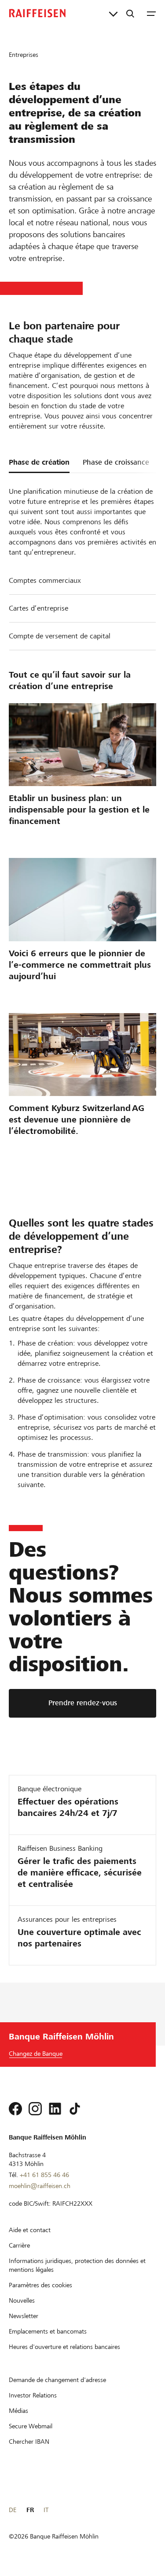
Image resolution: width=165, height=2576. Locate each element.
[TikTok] (75, 2109)
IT (46, 2510)
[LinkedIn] (55, 2109)
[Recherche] (130, 13)
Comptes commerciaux (45, 580)
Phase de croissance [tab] (116, 462)
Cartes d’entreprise (38, 608)
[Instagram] (35, 2109)
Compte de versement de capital (60, 636)
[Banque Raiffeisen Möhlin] (37, 13)
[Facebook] (15, 2109)
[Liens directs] (113, 13)
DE (13, 2510)
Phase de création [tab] (39, 462)
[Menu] (151, 13)
